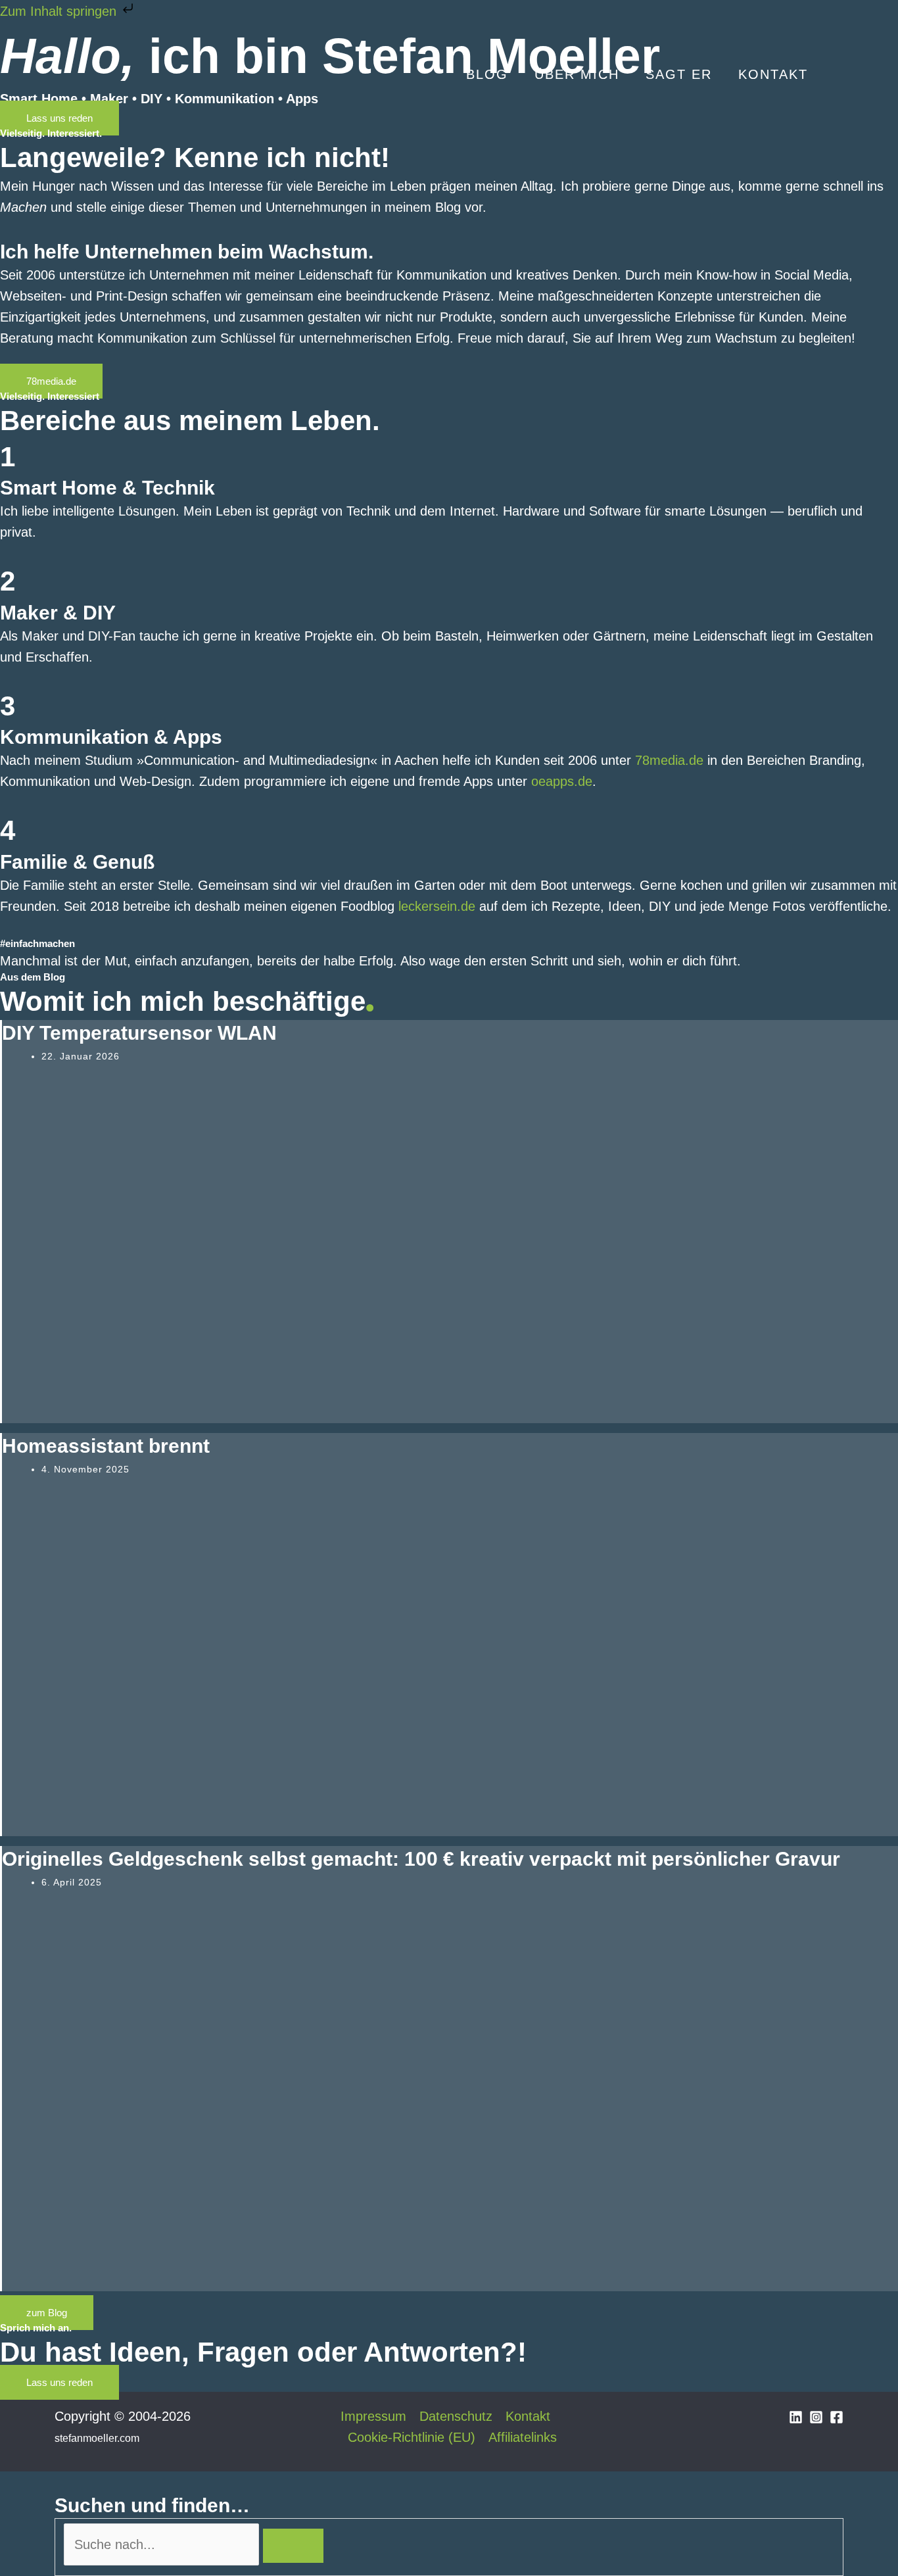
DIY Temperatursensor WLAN (139, 1033)
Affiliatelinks (523, 2437)
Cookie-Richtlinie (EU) (412, 2437)
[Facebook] (837, 2417)
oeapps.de (562, 781)
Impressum (373, 2416)
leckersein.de (437, 906)
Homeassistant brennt (106, 1446)
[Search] (293, 2546)
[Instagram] (816, 2417)
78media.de (669, 760)
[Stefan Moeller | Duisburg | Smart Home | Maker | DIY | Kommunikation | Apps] (94, 73)
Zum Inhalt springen (60, 11)
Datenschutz (456, 2416)
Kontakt (528, 2416)
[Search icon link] (839, 75)
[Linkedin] (796, 2417)
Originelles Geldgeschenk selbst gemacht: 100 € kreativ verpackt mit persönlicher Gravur (421, 1859)
